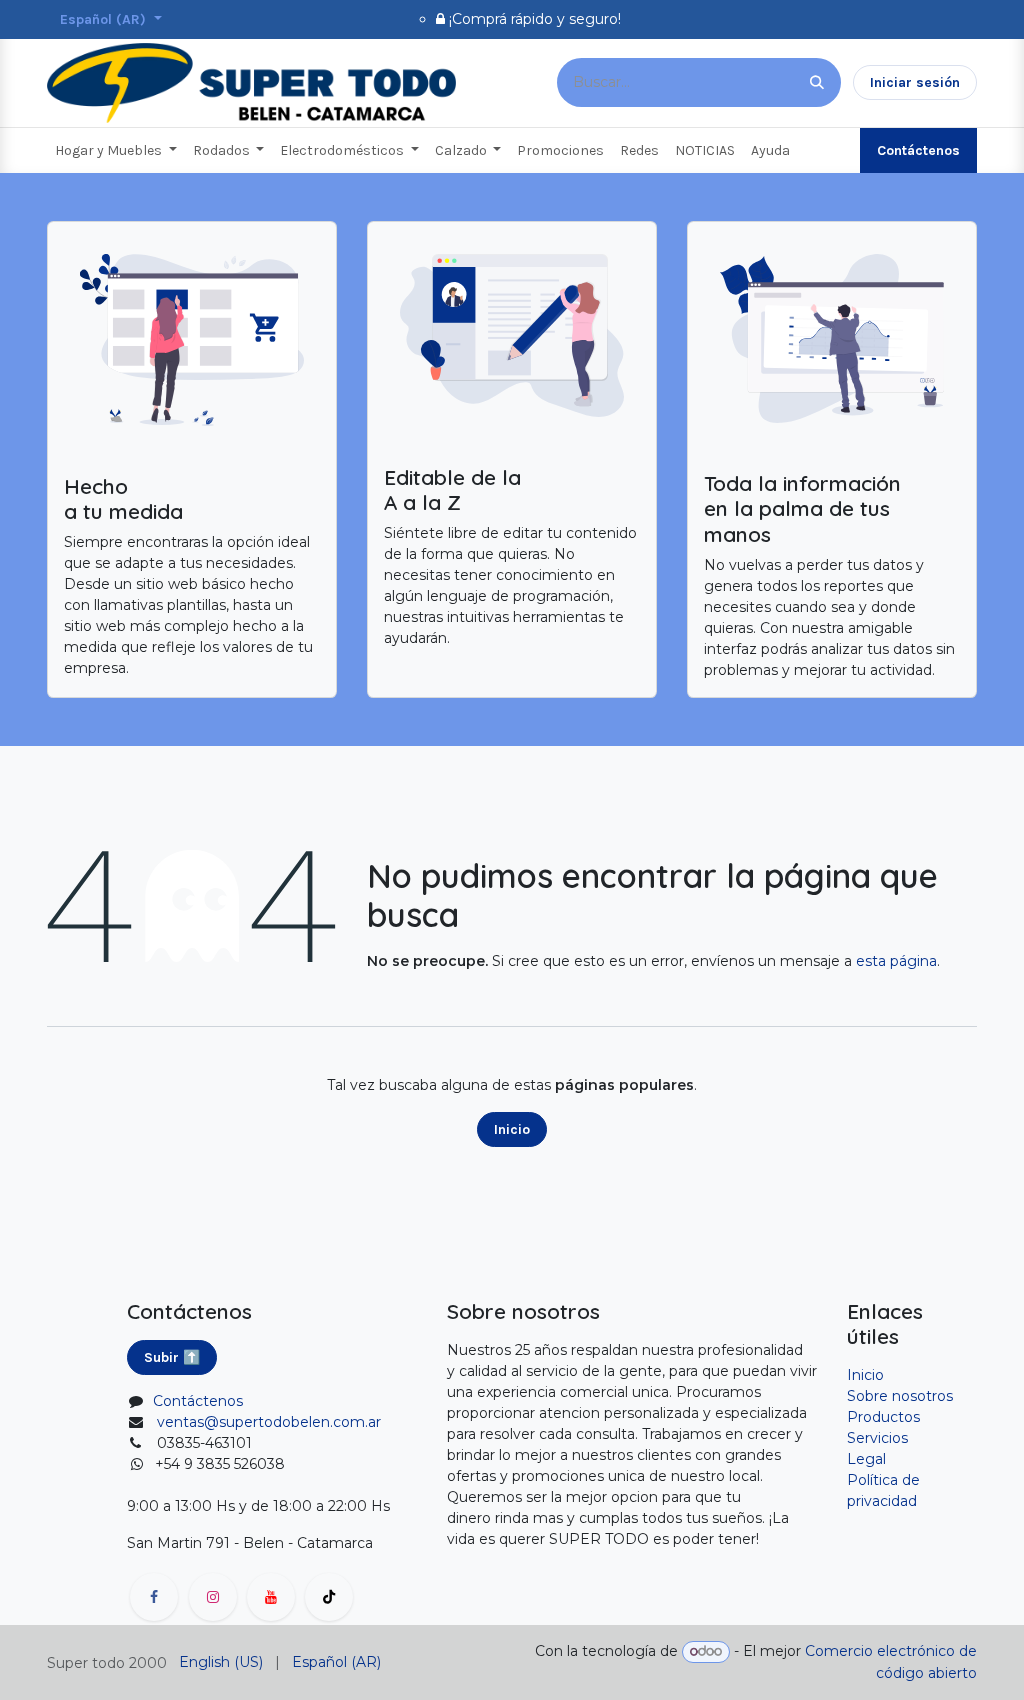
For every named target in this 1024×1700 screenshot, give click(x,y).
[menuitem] (116, 150)
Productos (883, 1417)
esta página (896, 961)
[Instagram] (213, 1597)
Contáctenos (918, 150)
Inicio (512, 1129)
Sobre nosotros (900, 1396)
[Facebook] (154, 1597)
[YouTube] (271, 1597)
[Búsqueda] (817, 82)
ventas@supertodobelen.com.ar (269, 1422)
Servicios (877, 1438)
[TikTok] (329, 1597)
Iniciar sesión (915, 82)
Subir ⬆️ (172, 1357)
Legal (866, 1459)
